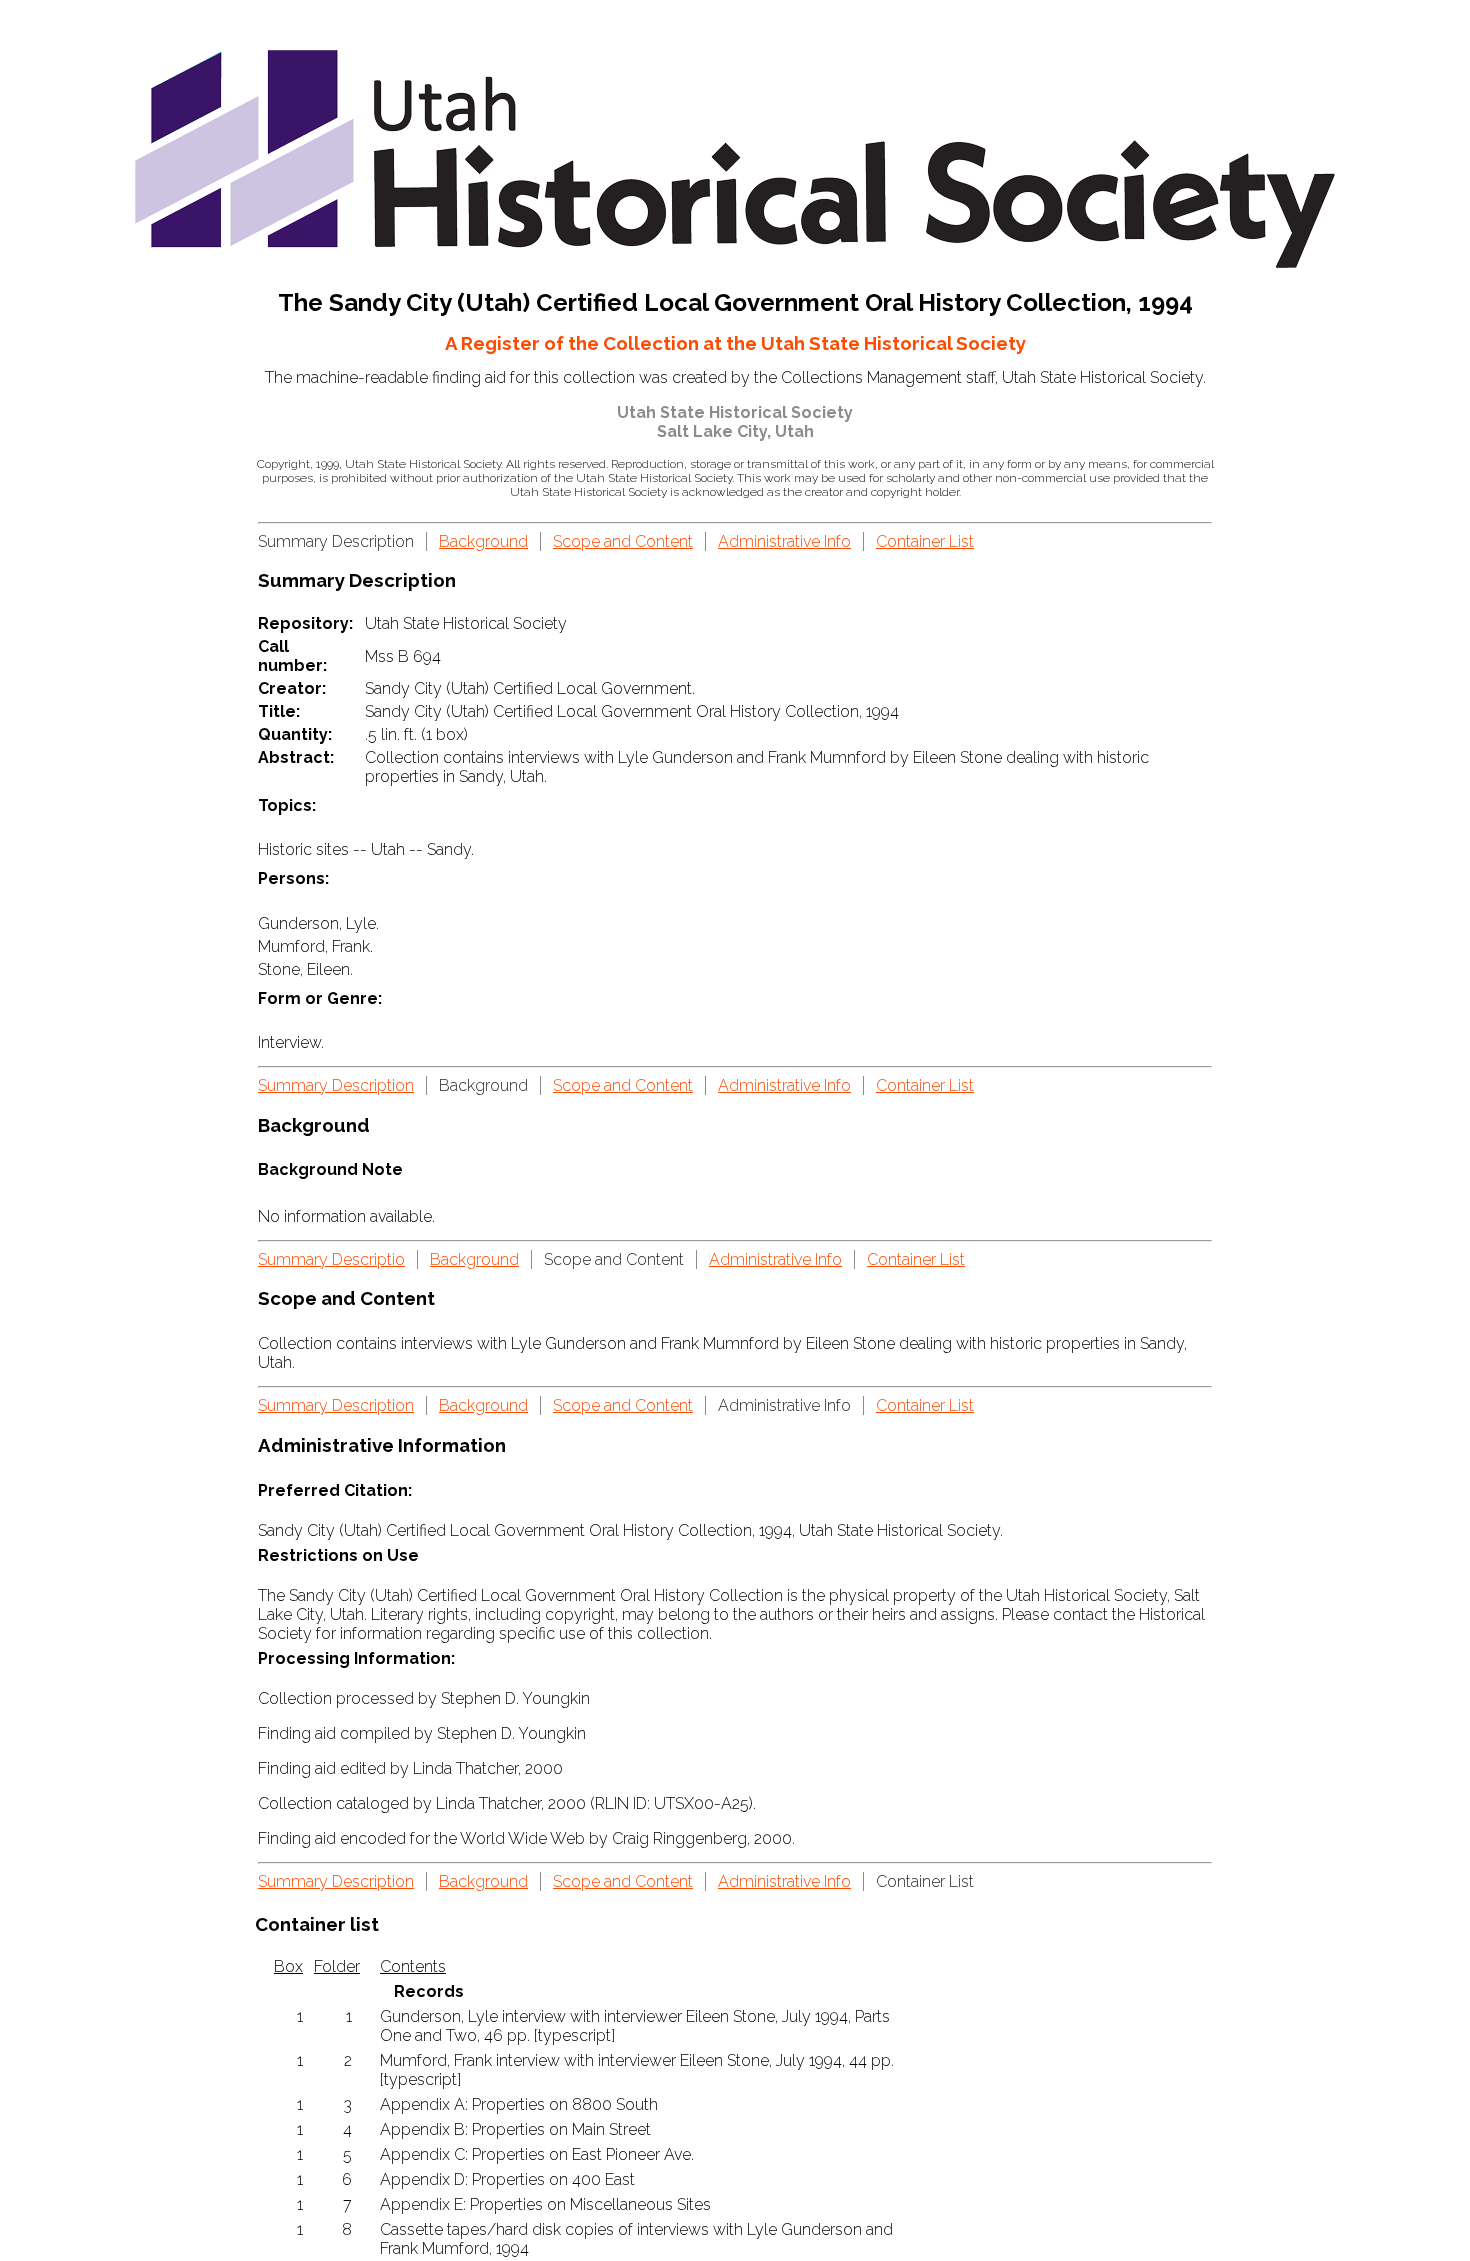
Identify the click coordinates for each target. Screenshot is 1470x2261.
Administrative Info (784, 541)
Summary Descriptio (331, 1259)
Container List (925, 541)
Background (483, 541)
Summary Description (336, 1085)
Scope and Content (623, 541)
